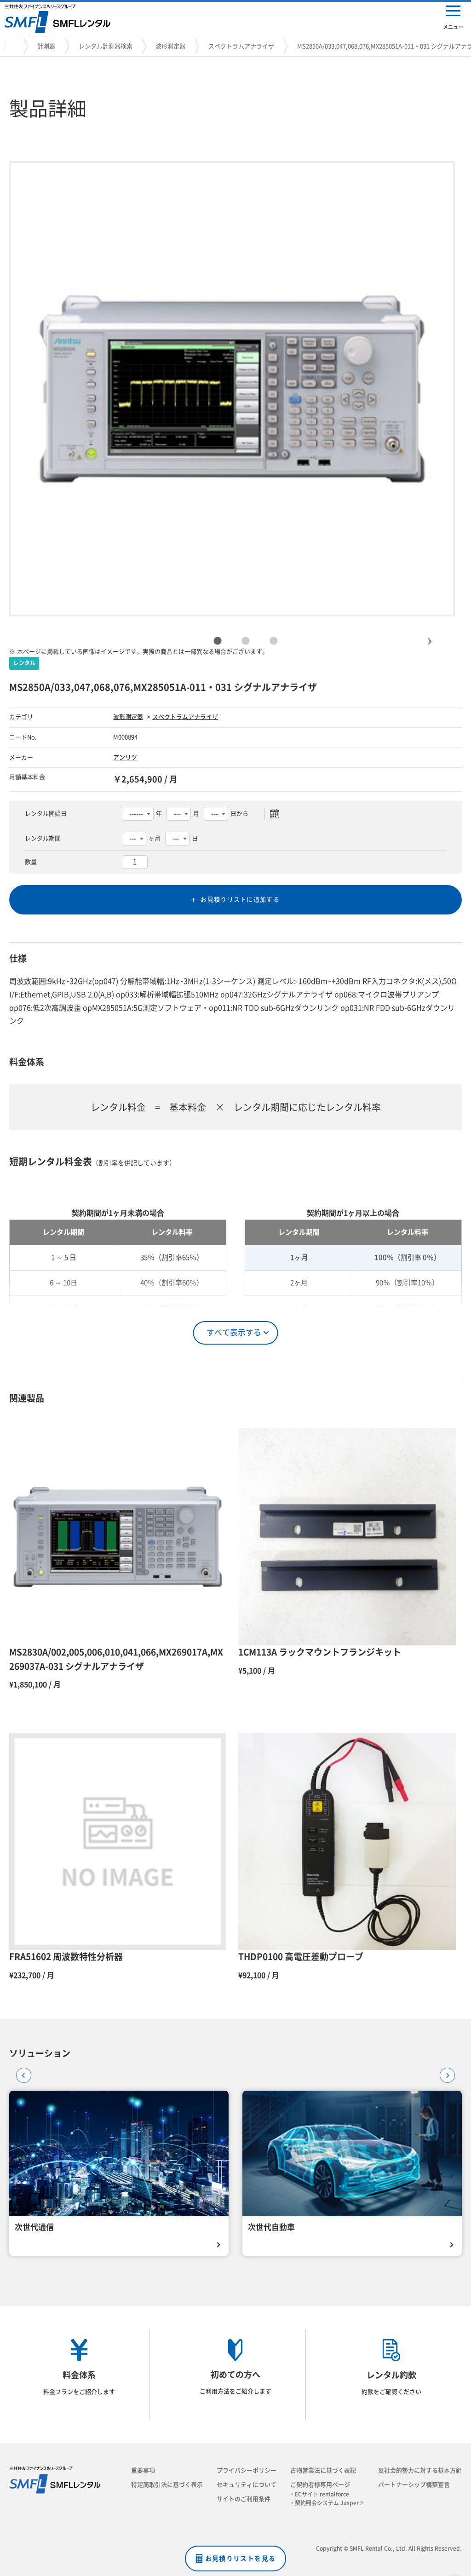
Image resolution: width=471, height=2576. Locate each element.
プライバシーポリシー (247, 2470)
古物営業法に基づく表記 (323, 2470)
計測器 (46, 46)
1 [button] (218, 641)
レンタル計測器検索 (106, 46)
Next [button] (430, 633)
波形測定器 (170, 46)
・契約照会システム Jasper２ (330, 2503)
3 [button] (274, 641)
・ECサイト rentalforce (322, 2494)
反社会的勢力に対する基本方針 (420, 2470)
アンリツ (125, 757)
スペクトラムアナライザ (241, 46)
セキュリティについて (247, 2485)
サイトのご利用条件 (244, 2499)
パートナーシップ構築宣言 (414, 2485)
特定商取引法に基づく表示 (167, 2485)
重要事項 (143, 2470)
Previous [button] (21, 2072)
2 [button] (246, 641)
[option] (232, 389)
